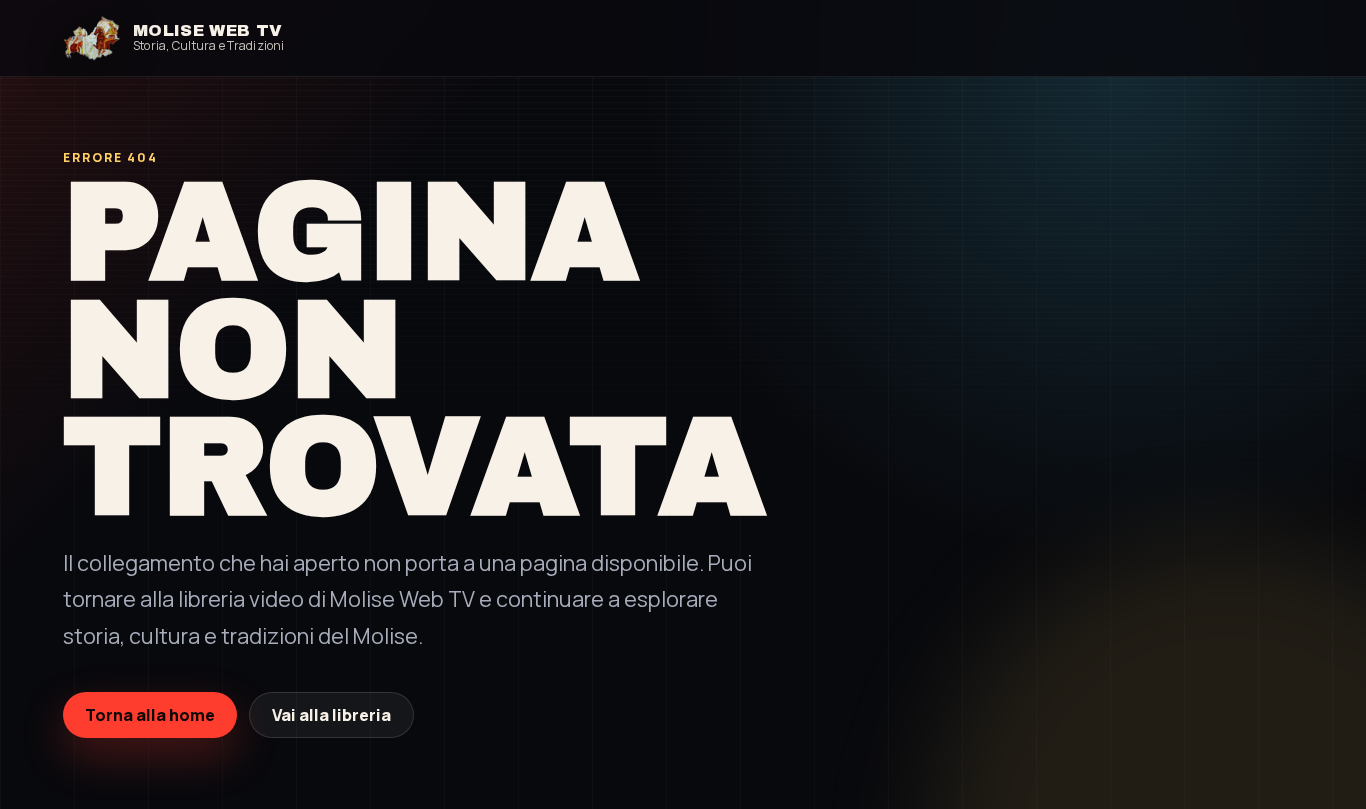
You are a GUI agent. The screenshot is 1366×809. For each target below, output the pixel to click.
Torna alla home (150, 715)
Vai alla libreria (331, 715)
